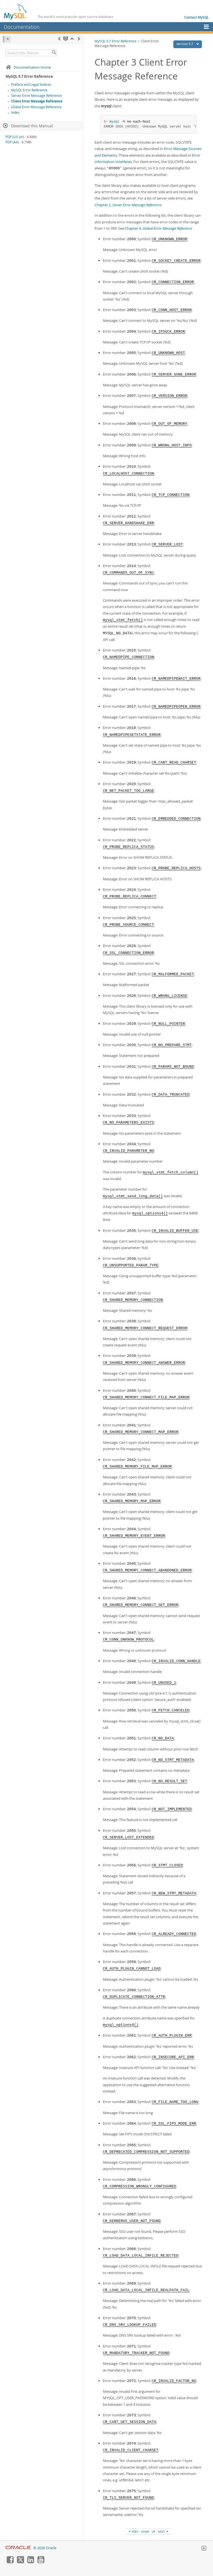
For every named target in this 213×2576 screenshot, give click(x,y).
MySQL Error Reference (29, 90)
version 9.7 (185, 44)
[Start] (66, 39)
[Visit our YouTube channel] (41, 2562)
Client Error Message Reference (37, 101)
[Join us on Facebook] (10, 2562)
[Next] (79, 39)
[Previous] (59, 39)
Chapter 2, (128, 205)
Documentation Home (32, 67)
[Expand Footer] (204, 2549)
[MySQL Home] (16, 12)
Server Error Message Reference (36, 96)
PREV (135, 2532)
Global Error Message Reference (36, 107)
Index (15, 112)
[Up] (72, 39)
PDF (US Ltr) (15, 137)
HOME (145, 2532)
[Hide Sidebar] (7, 39)
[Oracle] (18, 2548)
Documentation (22, 27)
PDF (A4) (12, 142)
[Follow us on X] (20, 2562)
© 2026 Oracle (45, 2548)
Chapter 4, (158, 228)
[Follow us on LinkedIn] (31, 2562)
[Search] (54, 53)
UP (154, 2532)
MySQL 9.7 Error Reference (116, 41)
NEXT (162, 2532)
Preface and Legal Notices (31, 85)
